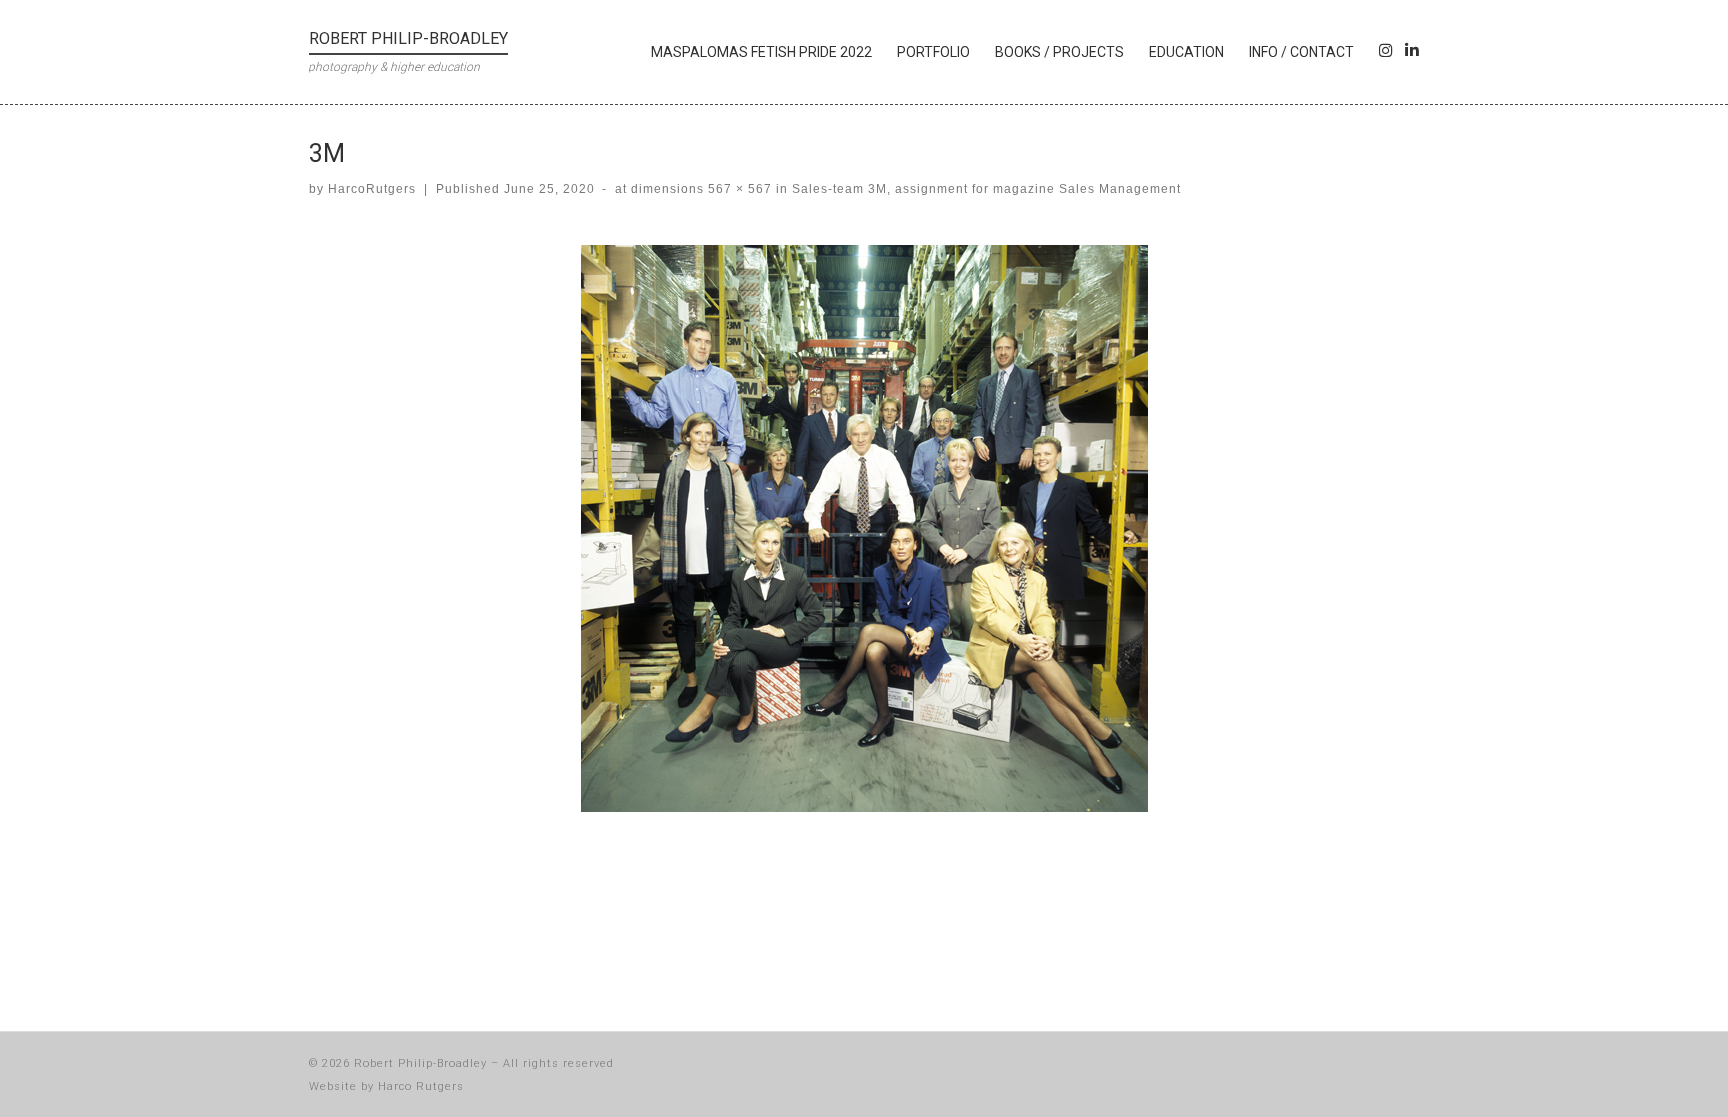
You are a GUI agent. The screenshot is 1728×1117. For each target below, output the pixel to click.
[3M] (864, 528)
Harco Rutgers (421, 1086)
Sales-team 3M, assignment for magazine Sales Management (984, 189)
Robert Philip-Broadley (420, 1063)
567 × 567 (738, 189)
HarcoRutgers (372, 189)
